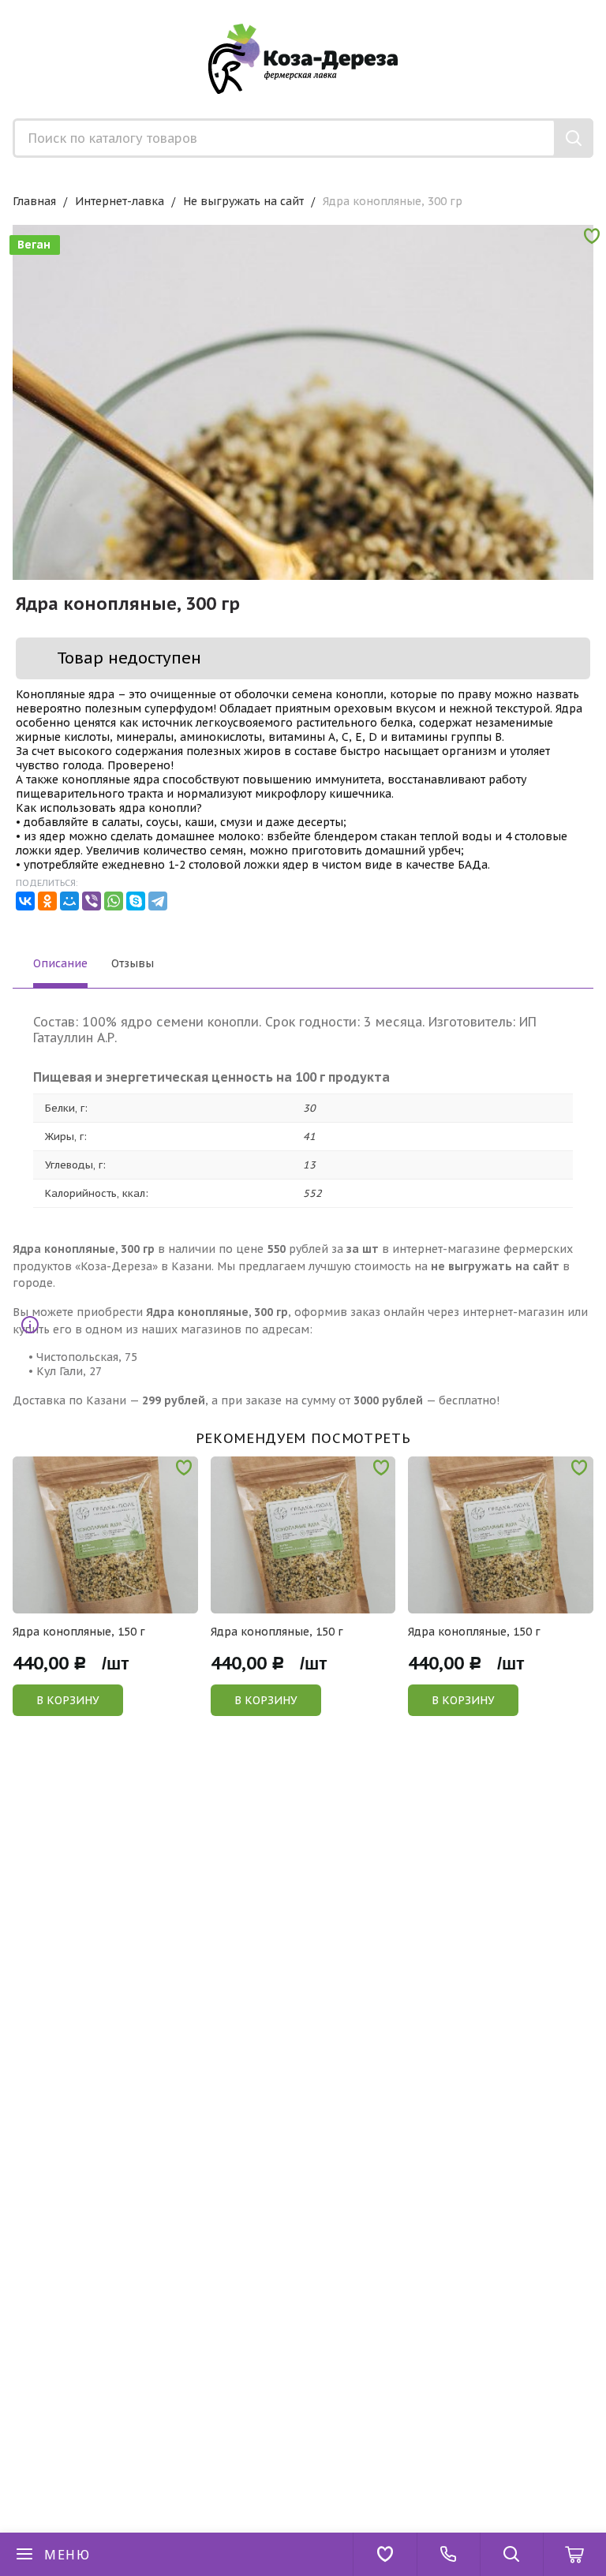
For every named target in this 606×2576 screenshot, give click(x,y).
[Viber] (92, 901)
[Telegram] (158, 901)
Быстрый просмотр (114, 1603)
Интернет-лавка (120, 201)
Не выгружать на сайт (243, 201)
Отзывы (133, 963)
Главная (34, 201)
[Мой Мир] (69, 901)
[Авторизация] (598, 8)
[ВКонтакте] (25, 901)
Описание (60, 963)
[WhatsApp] (114, 901)
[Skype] (136, 901)
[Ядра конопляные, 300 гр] (303, 515)
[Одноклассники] (47, 901)
